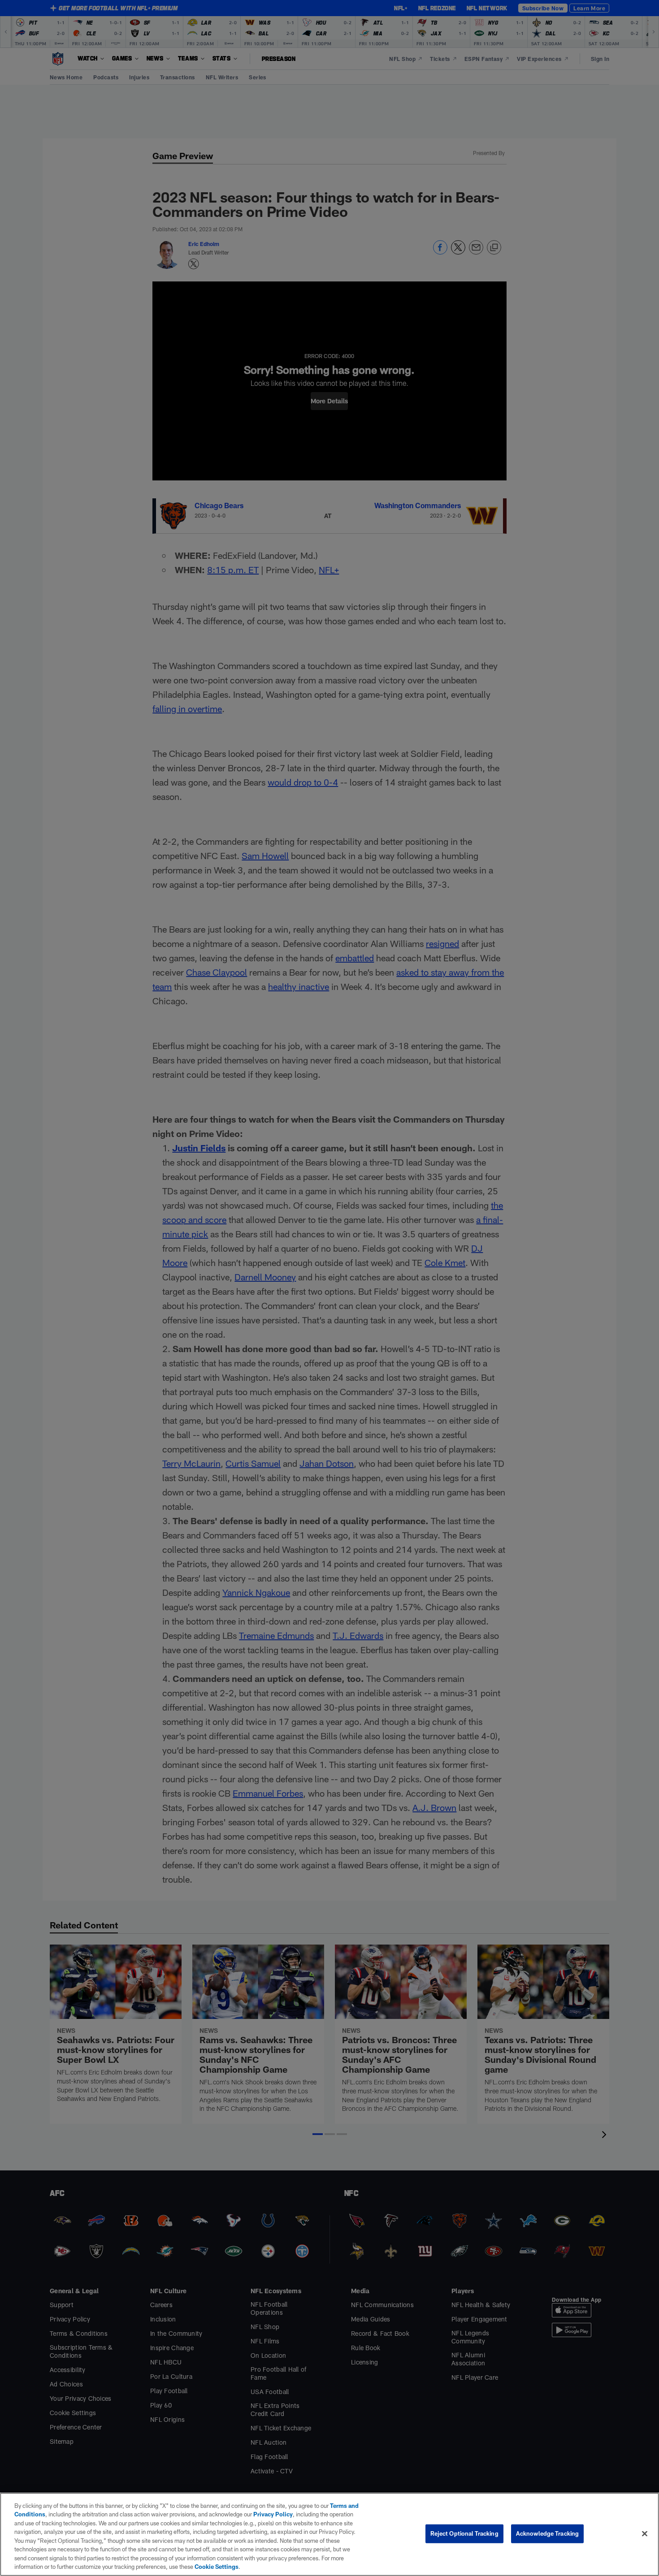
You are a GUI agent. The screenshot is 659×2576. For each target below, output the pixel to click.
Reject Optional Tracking (464, 2533)
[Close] (645, 2533)
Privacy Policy (273, 2514)
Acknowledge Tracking (548, 2533)
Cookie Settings (217, 2567)
